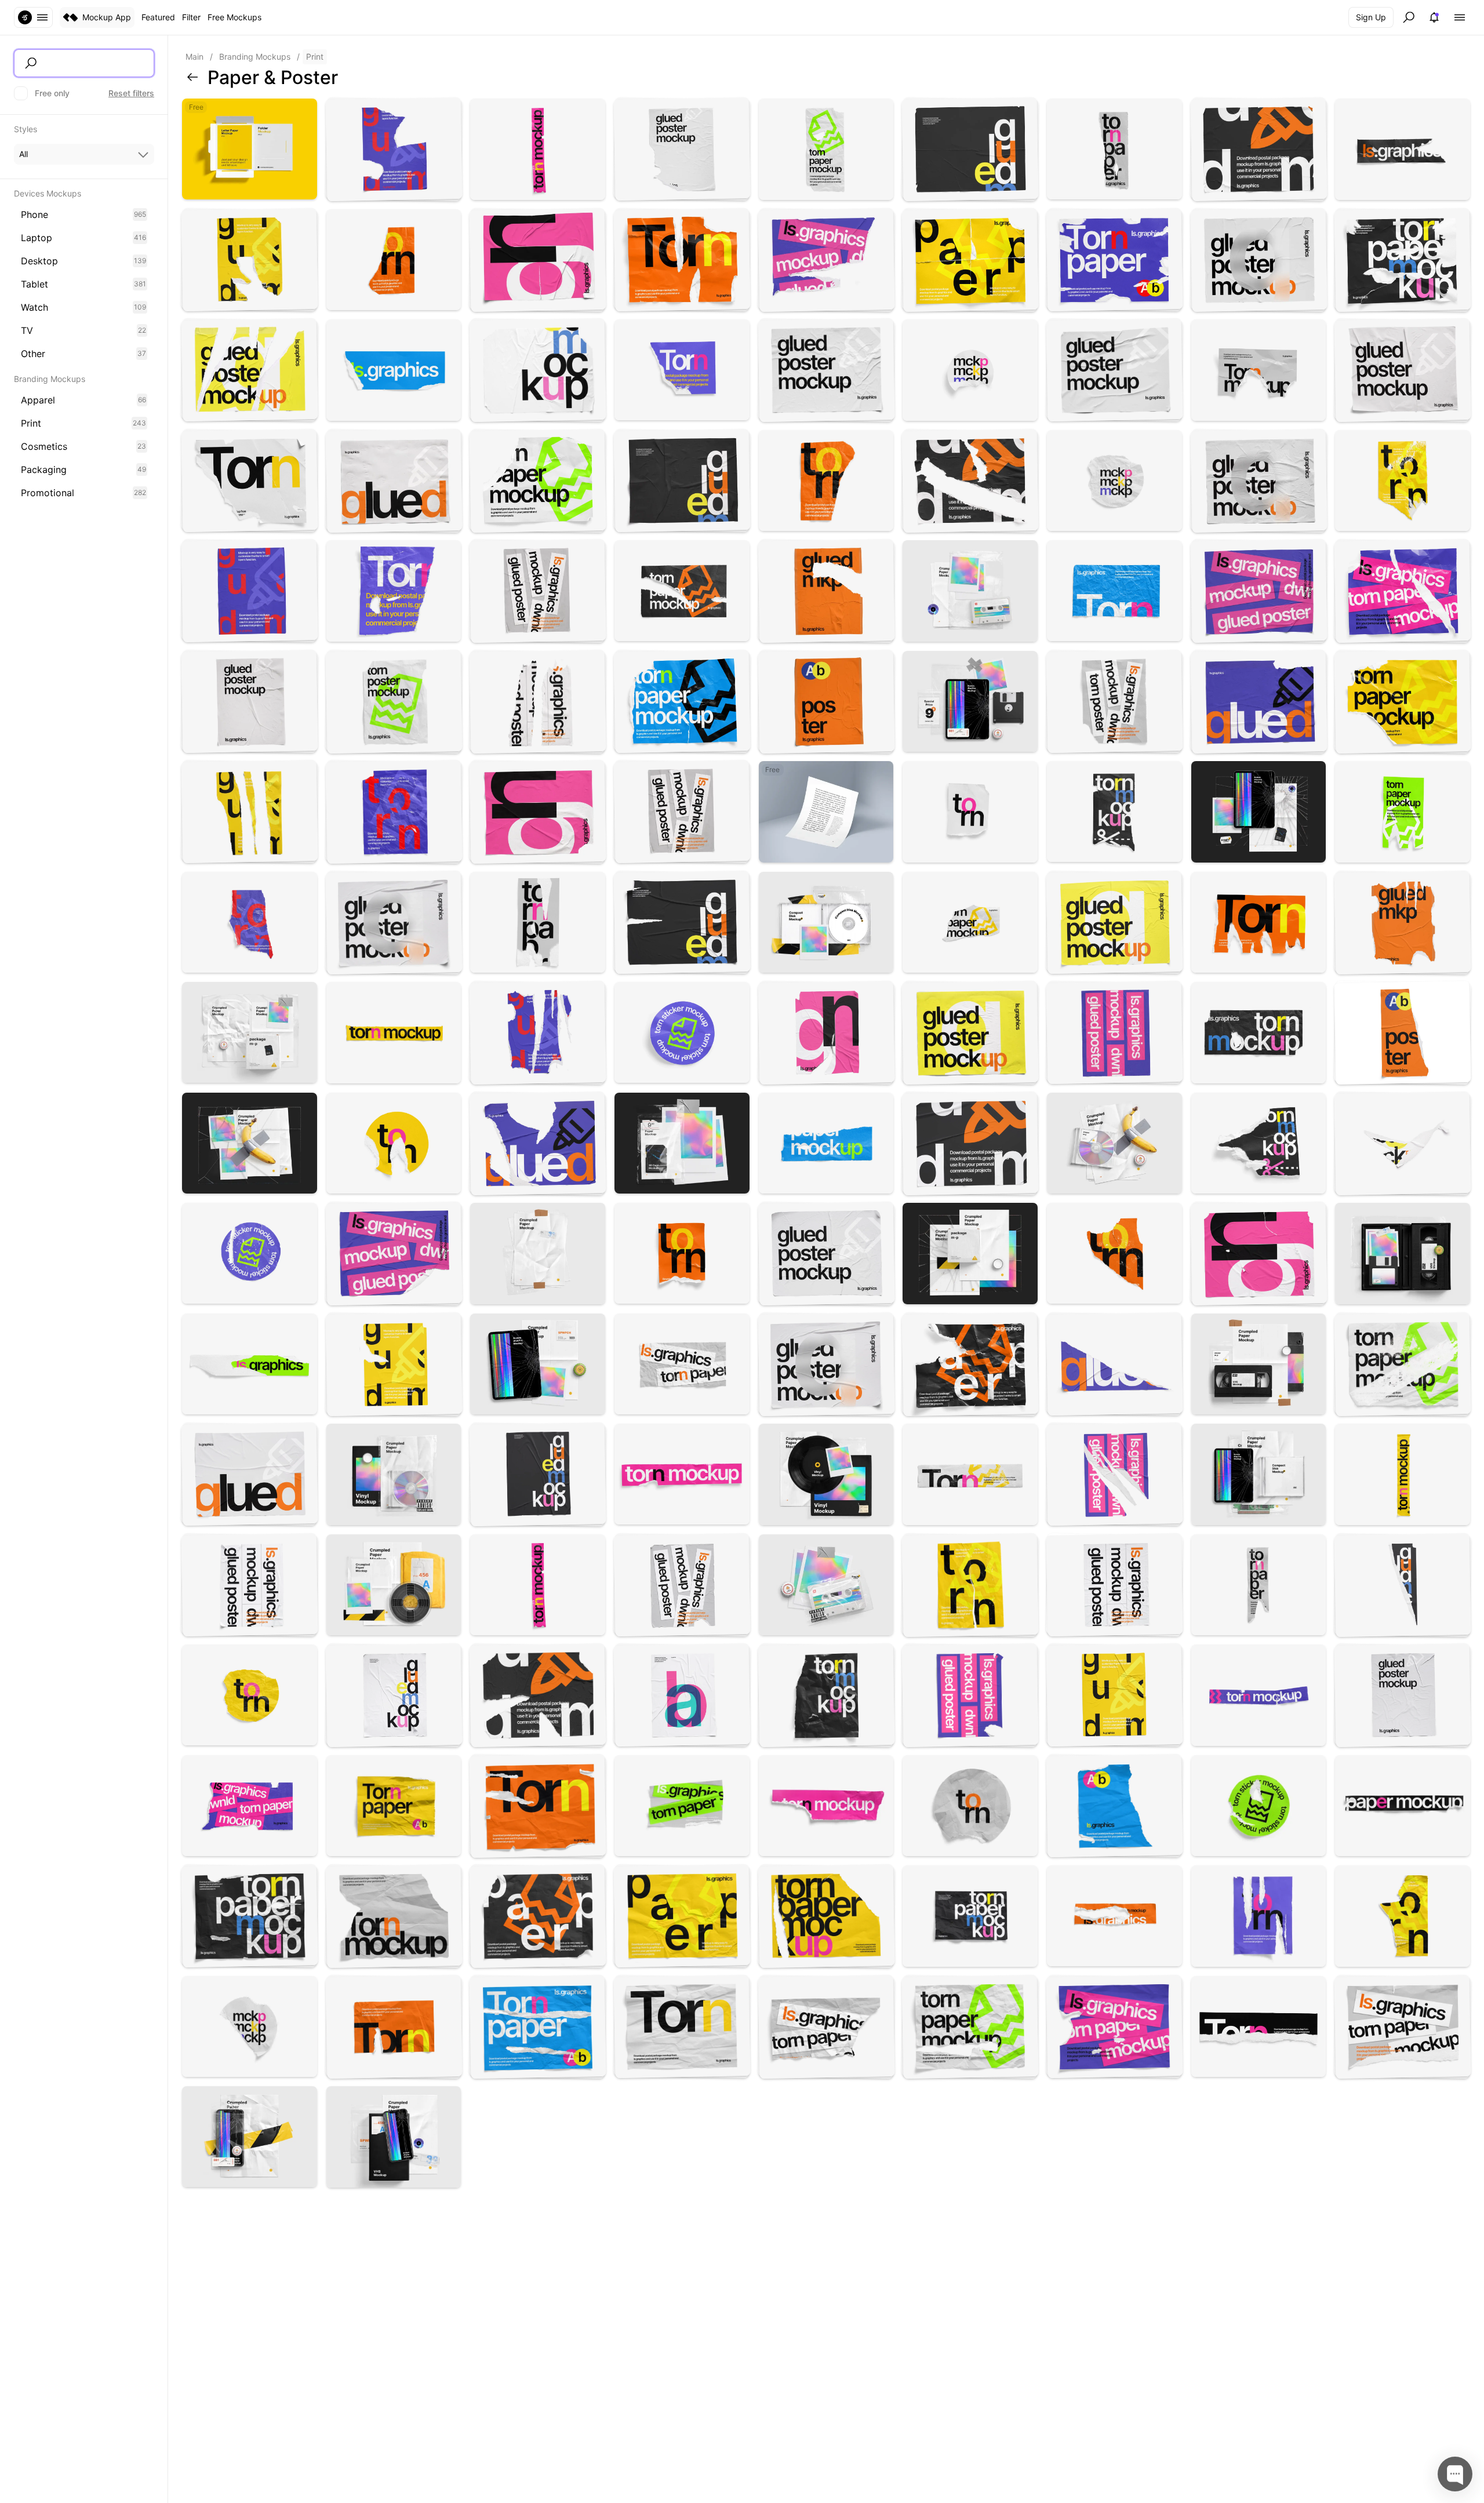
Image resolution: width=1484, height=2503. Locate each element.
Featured (158, 17)
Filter (191, 17)
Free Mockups (234, 17)
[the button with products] (33, 17)
